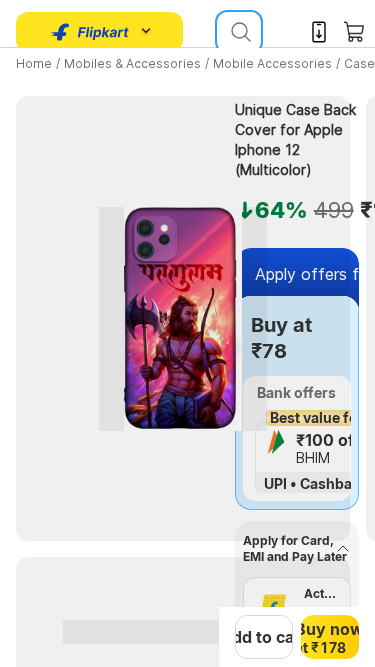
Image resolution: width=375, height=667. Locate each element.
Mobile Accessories (272, 63)
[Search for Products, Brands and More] (239, 32)
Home (34, 63)
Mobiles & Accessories (132, 63)
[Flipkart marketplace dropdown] (90, 32)
